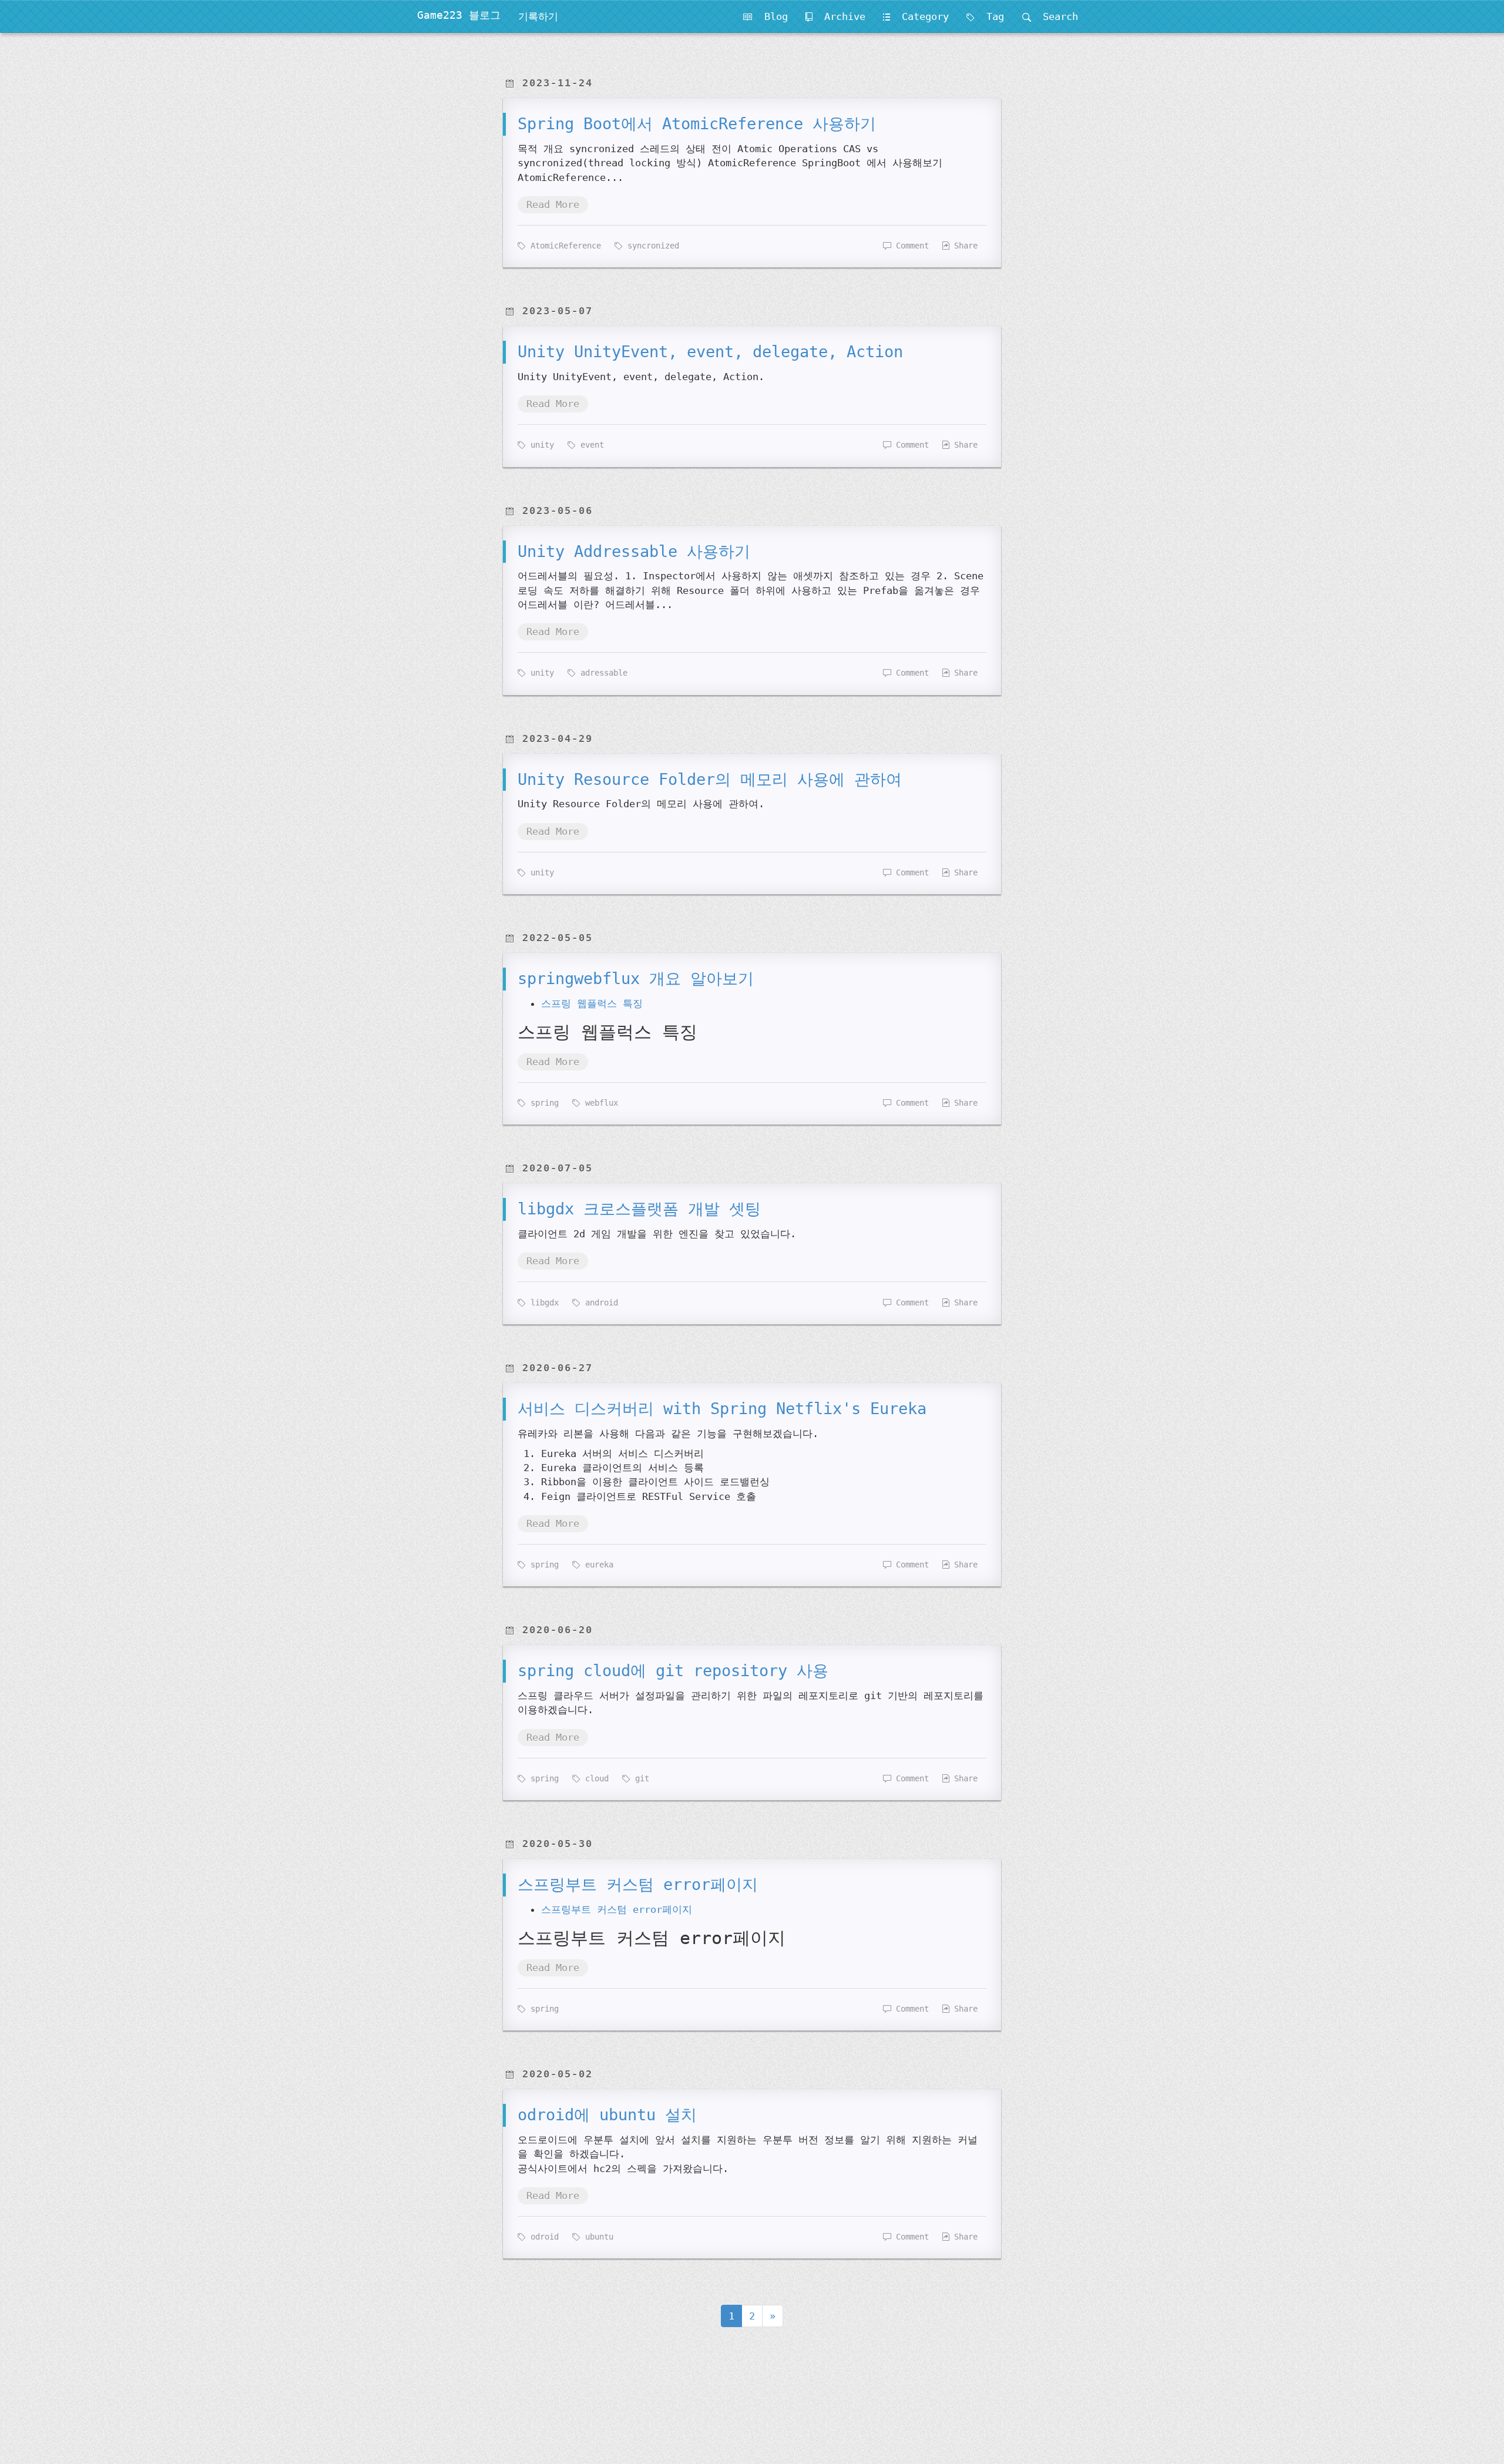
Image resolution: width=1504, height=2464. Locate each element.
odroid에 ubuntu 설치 (607, 2115)
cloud (595, 1778)
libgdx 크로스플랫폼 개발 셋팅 (639, 1209)
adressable (602, 673)
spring (542, 1103)
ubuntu (597, 2237)
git (640, 1778)
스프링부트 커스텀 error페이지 (638, 1884)
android (599, 1303)
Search (1055, 16)
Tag (989, 16)
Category (919, 16)
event (590, 445)
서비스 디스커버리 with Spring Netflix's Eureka (722, 1409)
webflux (599, 1103)
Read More (553, 204)
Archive (839, 16)
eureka (597, 1565)
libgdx (542, 1303)
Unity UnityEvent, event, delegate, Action (710, 352)
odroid (542, 2237)
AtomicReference (563, 246)
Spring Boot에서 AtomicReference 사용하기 (697, 124)
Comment (910, 246)
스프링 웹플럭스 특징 (592, 1003)
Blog (770, 16)
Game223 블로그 (459, 15)
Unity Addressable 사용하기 (634, 551)
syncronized (651, 246)
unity (540, 445)
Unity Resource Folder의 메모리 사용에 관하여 (710, 779)
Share (963, 246)
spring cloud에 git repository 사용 (673, 1671)
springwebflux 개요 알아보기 (636, 978)
